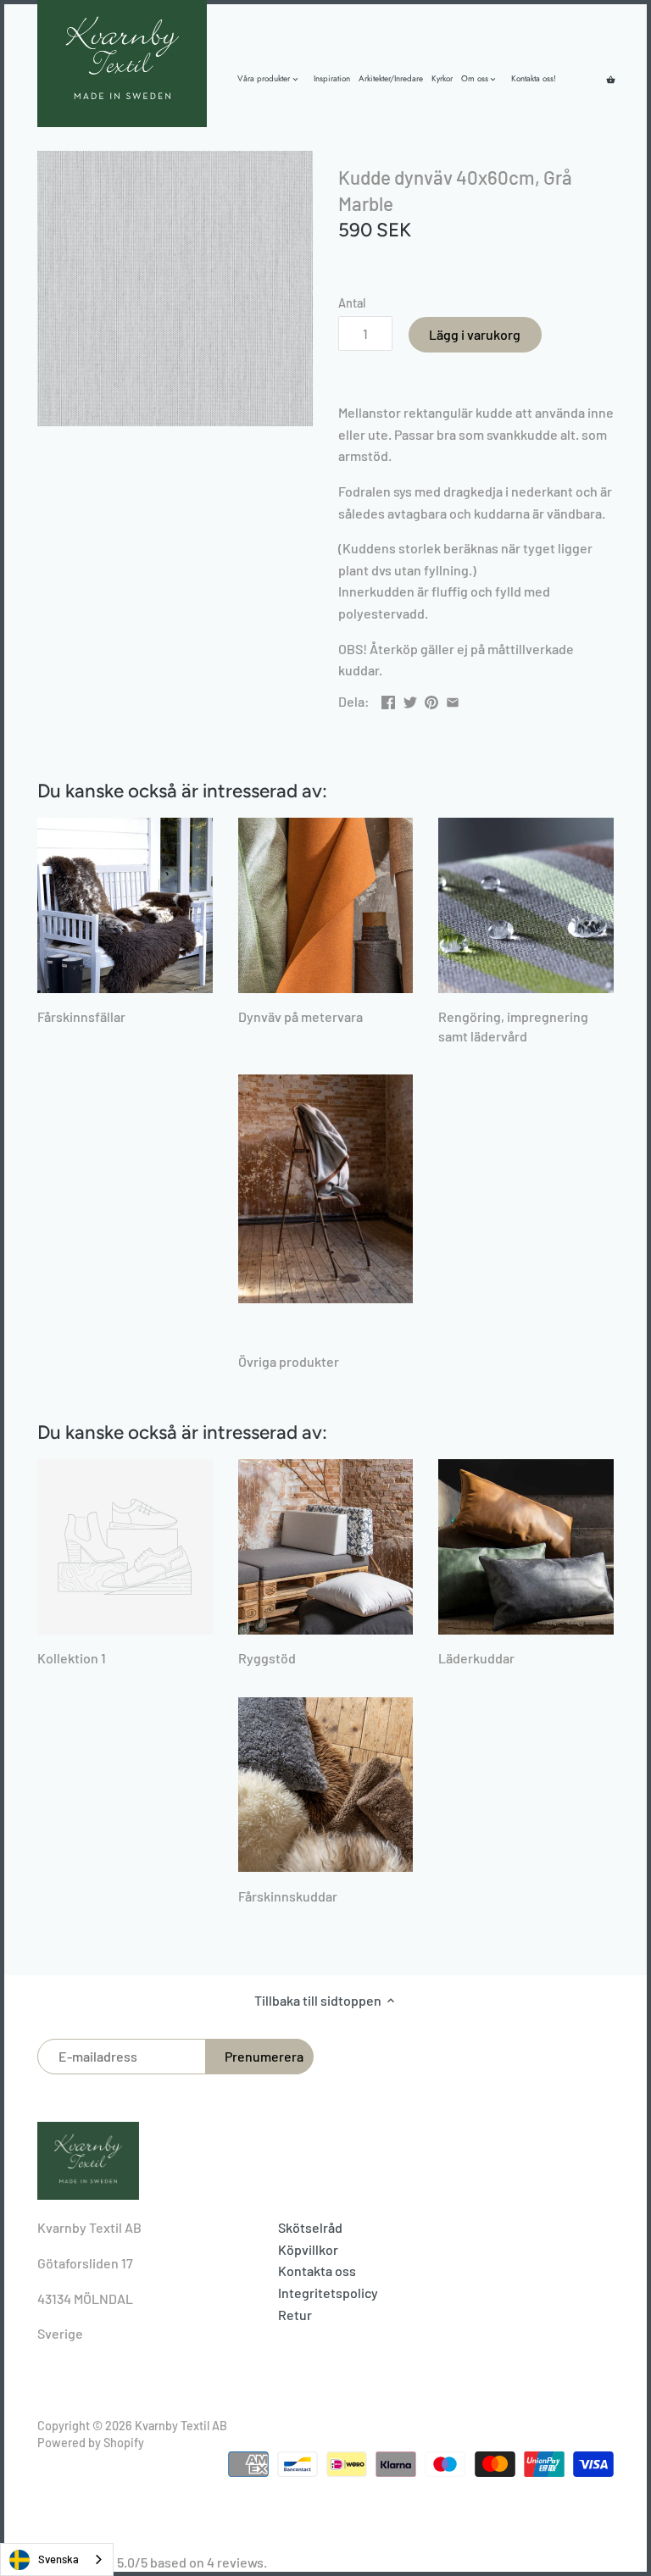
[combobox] (57, 2559)
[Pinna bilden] (431, 700)
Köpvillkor (308, 2249)
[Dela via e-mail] (453, 700)
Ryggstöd (267, 1658)
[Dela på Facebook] (388, 700)
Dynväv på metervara (300, 1016)
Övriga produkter (289, 1361)
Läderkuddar (476, 1658)
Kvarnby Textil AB (181, 2426)
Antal (352, 303)
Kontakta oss (317, 2271)
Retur (295, 2315)
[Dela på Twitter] (410, 700)
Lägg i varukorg (475, 334)
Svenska (58, 2559)
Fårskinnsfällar (81, 1016)
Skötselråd (310, 2227)
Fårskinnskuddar (288, 1896)
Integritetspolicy (328, 2293)
